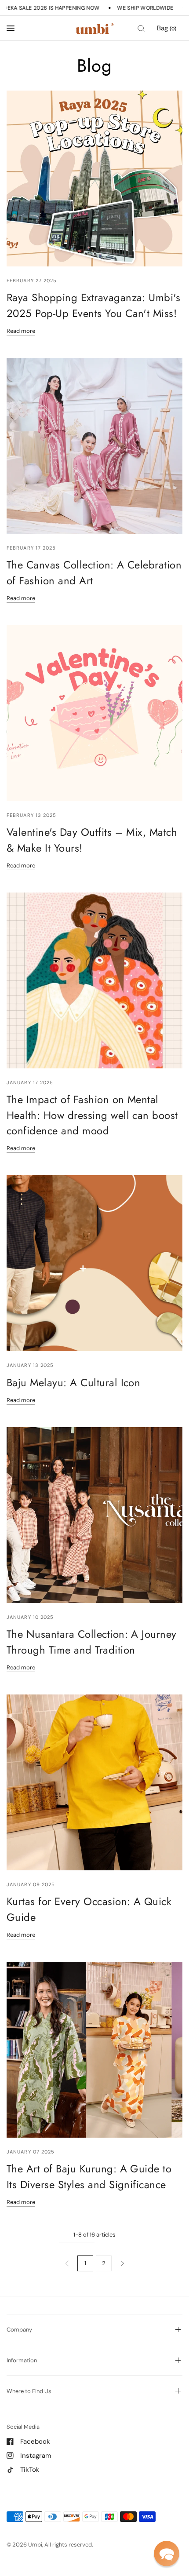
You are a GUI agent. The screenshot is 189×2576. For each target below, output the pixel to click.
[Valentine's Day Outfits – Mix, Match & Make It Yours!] (94, 713)
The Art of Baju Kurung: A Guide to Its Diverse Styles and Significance (89, 2176)
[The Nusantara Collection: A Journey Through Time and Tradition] (94, 1515)
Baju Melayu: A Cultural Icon (73, 1383)
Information (22, 2360)
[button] (167, 2554)
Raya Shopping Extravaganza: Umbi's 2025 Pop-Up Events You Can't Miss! (93, 305)
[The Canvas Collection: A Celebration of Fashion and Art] (94, 446)
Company (19, 2330)
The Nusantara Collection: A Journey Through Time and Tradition (92, 1642)
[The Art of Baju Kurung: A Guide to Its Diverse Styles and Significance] (94, 2050)
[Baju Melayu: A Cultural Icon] (94, 1263)
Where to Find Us (29, 2391)
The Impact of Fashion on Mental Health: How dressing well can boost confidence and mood (92, 1115)
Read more (21, 331)
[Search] (141, 28)
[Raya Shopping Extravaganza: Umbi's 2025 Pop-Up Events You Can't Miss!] (94, 179)
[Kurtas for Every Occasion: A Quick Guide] (94, 1782)
